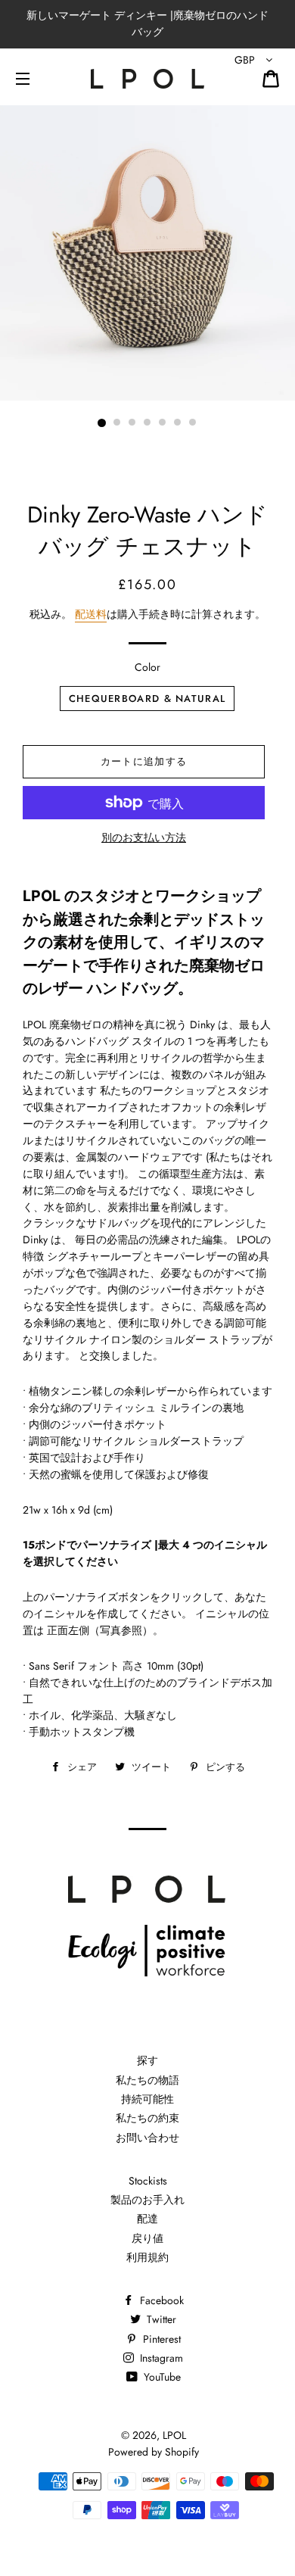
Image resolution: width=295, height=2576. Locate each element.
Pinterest (160, 2339)
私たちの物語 (147, 2080)
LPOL (174, 2435)
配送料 (91, 614)
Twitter (160, 2319)
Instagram (160, 2358)
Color (147, 667)
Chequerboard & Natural (147, 699)
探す (147, 2060)
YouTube (161, 2377)
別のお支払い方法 (144, 837)
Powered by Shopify (154, 2452)
